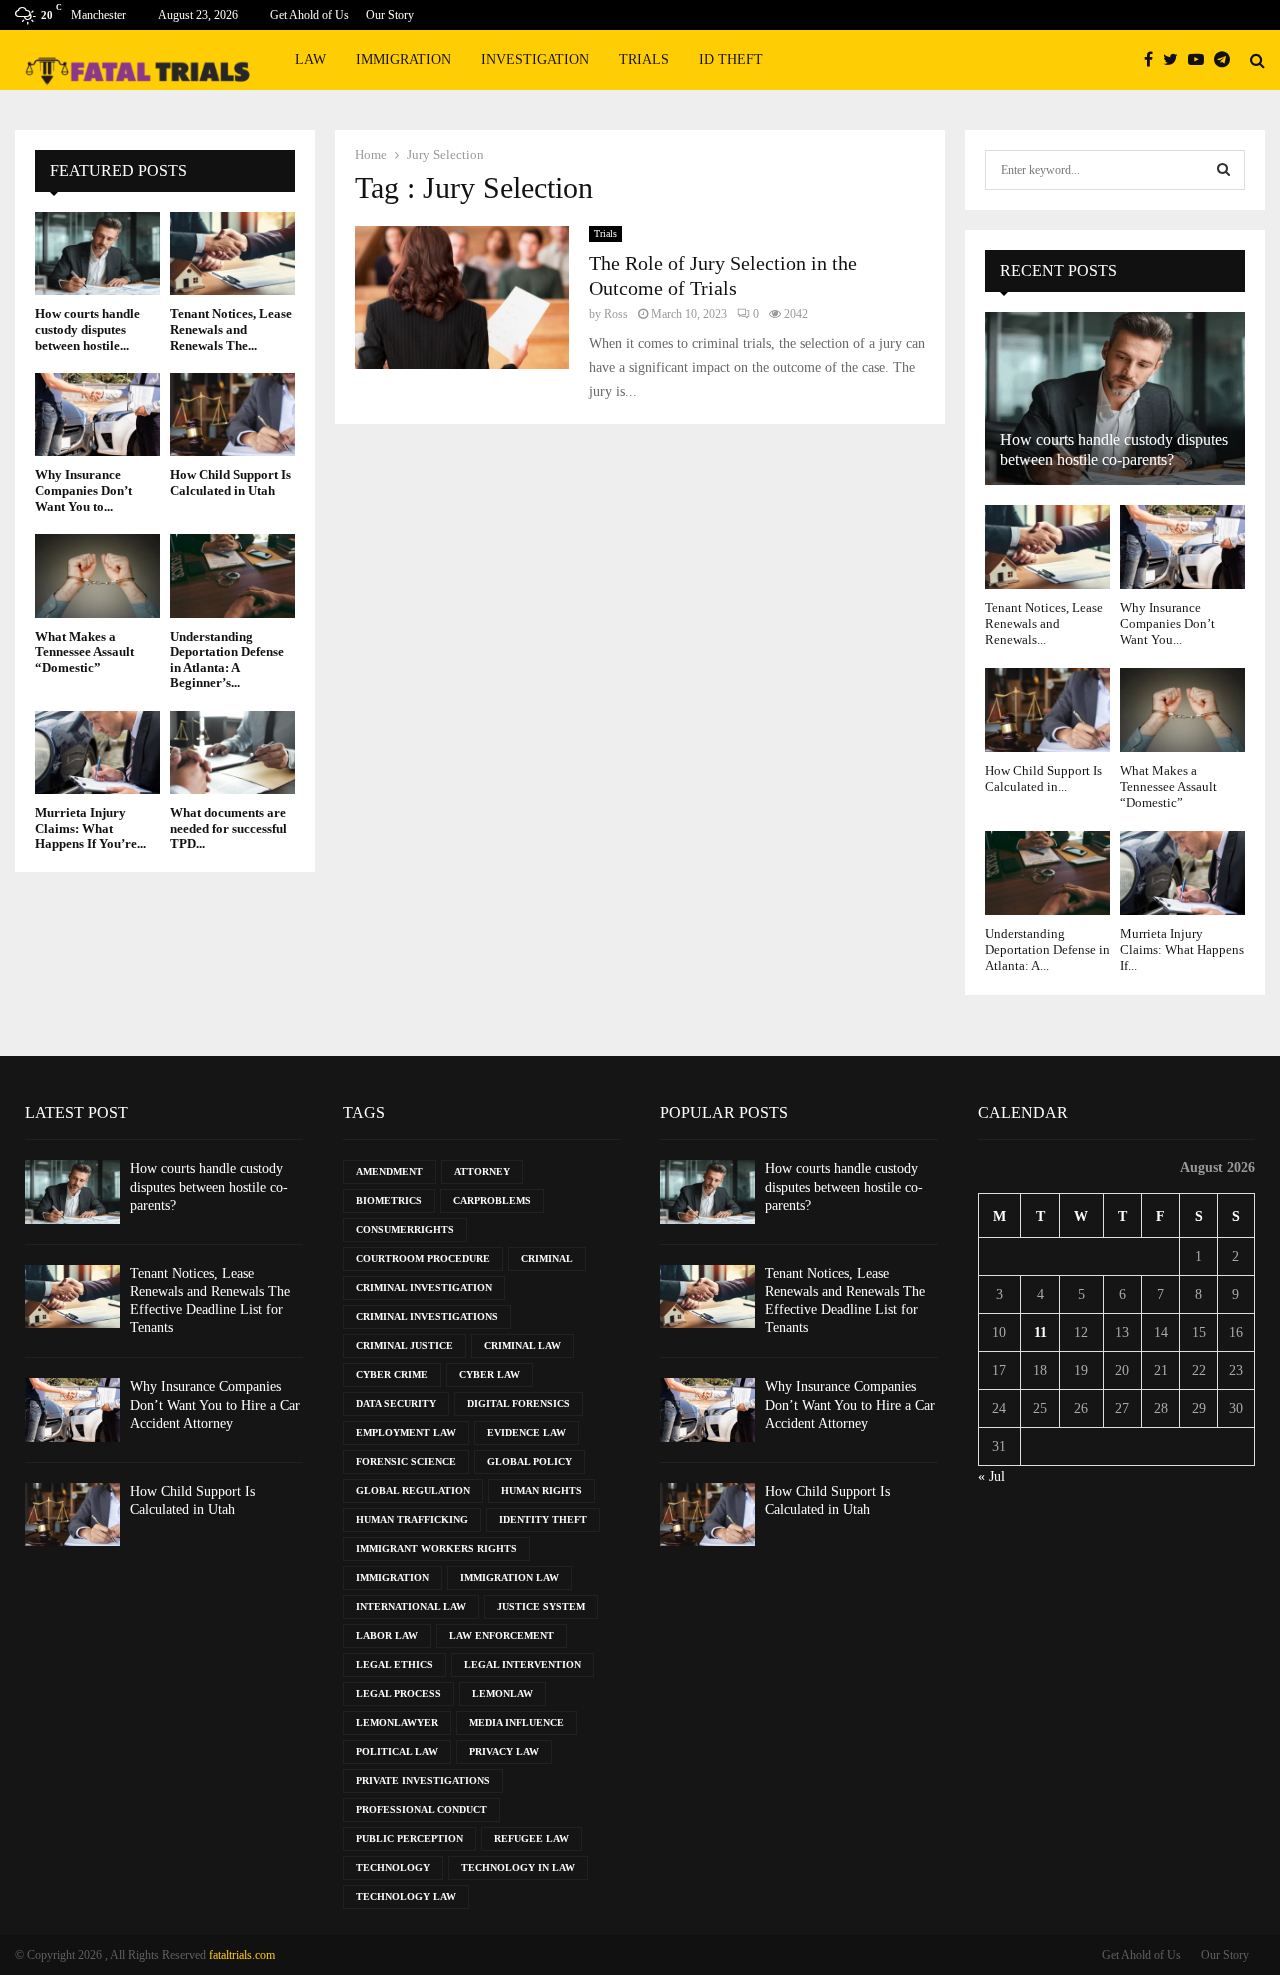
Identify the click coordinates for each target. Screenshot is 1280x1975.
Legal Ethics (394, 1664)
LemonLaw (502, 1693)
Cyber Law (489, 1374)
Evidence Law (526, 1432)
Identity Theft (543, 1519)
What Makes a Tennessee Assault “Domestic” (84, 652)
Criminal (547, 1258)
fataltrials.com (242, 1955)
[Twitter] (1175, 60)
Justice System (541, 1606)
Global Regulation (413, 1490)
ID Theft (731, 59)
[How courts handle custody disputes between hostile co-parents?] (97, 253)
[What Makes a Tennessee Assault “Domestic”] (97, 575)
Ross (616, 314)
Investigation (535, 59)
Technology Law (406, 1896)
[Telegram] (1227, 60)
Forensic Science (406, 1461)
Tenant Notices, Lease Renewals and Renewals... (1044, 624)
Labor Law (387, 1635)
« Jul (991, 1476)
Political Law (397, 1751)
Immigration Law (509, 1577)
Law (310, 59)
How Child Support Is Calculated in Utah (230, 482)
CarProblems (492, 1200)
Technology (393, 1867)
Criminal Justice (404, 1345)
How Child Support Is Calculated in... (1043, 778)
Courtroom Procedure (423, 1258)
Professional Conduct (421, 1809)
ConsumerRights (405, 1229)
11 (1040, 1332)
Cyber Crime (392, 1374)
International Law (411, 1606)
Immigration (403, 59)
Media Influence (516, 1722)
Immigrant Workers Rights (436, 1548)
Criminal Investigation (424, 1287)
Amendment (389, 1171)
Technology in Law (518, 1867)
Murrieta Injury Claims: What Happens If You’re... (90, 828)
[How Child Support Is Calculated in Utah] (232, 414)
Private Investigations (423, 1780)
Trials (644, 59)
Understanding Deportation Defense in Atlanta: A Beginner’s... (227, 660)
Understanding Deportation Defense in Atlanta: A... (1047, 950)
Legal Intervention (522, 1664)
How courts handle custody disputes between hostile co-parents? (209, 1186)
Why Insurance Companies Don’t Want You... (1167, 624)
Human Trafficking (412, 1519)
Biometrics (389, 1200)
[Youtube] (1201, 60)
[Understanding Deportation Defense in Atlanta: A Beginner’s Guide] (232, 575)
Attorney (482, 1171)
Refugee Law (531, 1838)
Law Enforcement (501, 1635)
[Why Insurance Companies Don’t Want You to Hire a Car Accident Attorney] (97, 414)
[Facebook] (1153, 60)
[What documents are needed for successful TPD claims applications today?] (232, 752)
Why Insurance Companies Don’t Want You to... (83, 490)
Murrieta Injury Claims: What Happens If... (1182, 950)
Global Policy (529, 1461)
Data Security (396, 1403)
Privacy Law (504, 1751)
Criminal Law (522, 1345)
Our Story (390, 15)
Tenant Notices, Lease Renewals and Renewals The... (231, 329)
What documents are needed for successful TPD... (228, 828)
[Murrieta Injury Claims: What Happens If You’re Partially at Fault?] (97, 752)
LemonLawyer (397, 1722)
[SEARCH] (1223, 170)
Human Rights (541, 1490)
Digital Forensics (518, 1403)
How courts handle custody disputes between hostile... (87, 329)
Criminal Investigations (427, 1316)
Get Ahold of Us (309, 15)
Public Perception (409, 1838)
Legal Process (398, 1693)
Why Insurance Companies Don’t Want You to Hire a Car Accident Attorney (215, 1404)
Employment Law (406, 1432)
